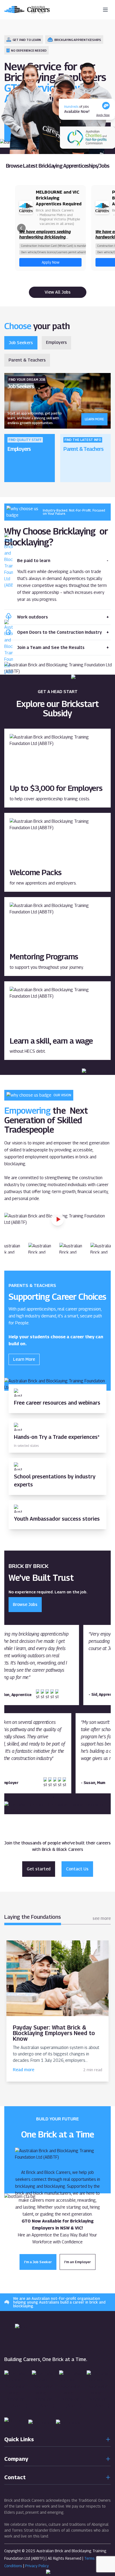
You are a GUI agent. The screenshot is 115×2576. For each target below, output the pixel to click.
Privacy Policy (37, 2566)
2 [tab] (62, 1709)
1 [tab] (53, 1709)
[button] (21, 228)
